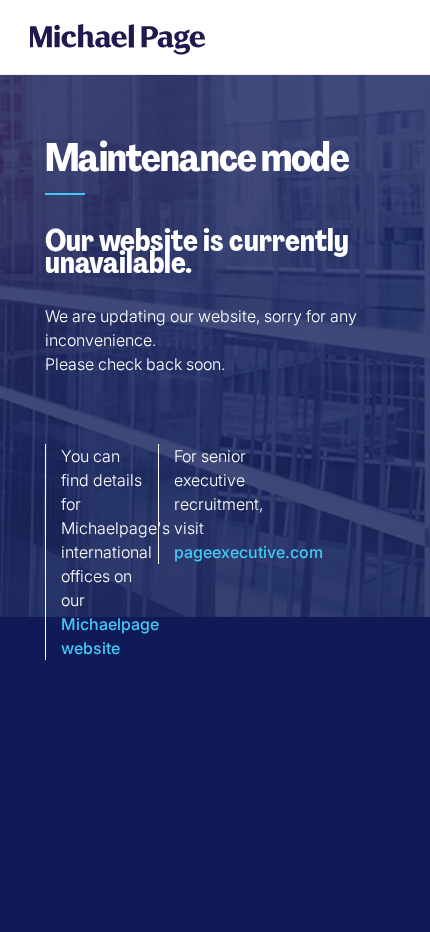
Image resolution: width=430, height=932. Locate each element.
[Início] (117, 38)
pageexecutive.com (248, 552)
